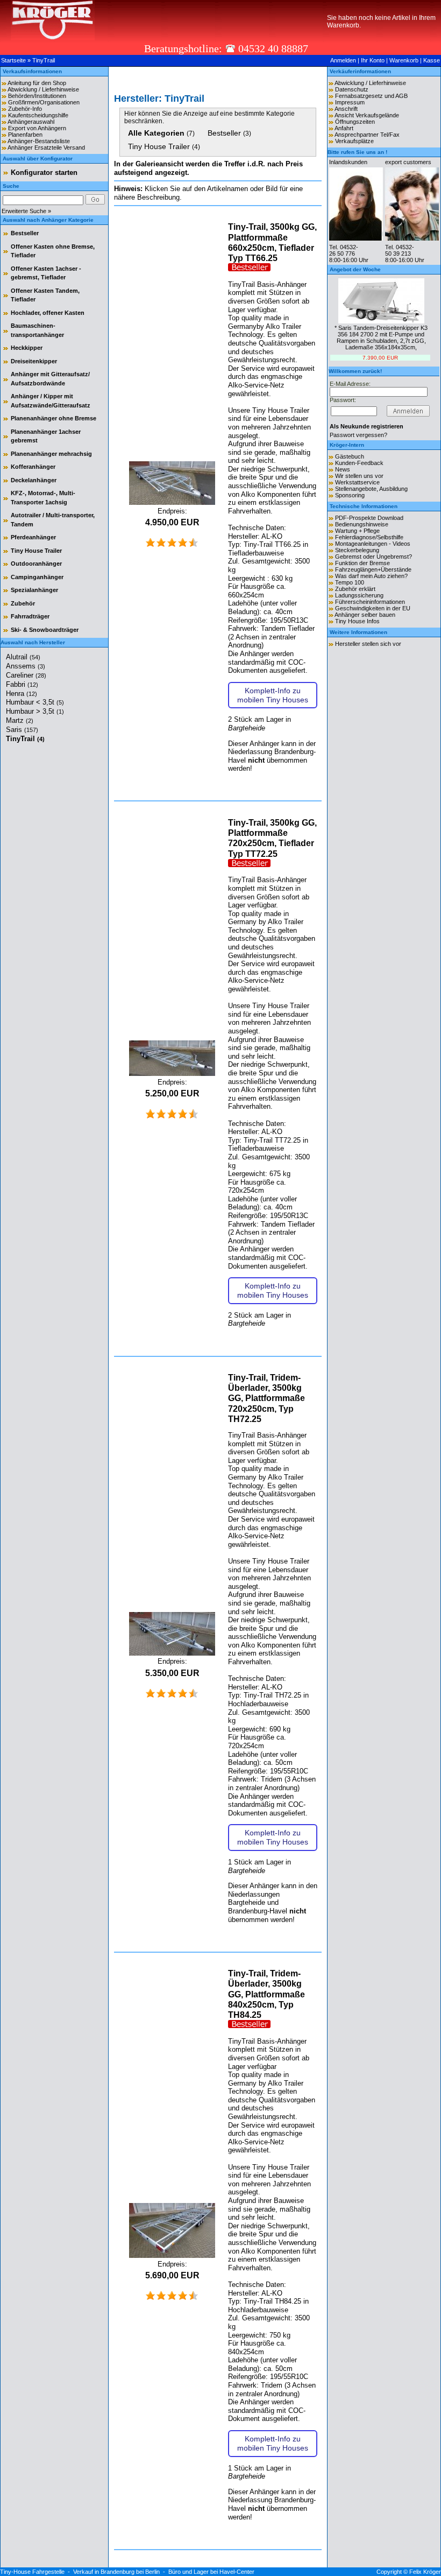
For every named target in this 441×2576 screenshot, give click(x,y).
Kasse (432, 60)
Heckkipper (27, 348)
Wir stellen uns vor (359, 476)
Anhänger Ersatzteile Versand (46, 147)
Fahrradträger (30, 616)
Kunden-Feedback (359, 463)
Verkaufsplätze (354, 141)
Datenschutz (352, 89)
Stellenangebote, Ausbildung (371, 489)
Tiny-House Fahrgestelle (32, 2572)
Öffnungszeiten (355, 122)
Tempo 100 (350, 582)
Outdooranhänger (36, 564)
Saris (22, 730)
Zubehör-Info (25, 109)
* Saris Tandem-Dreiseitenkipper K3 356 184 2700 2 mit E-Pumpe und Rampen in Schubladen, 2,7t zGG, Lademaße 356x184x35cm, (381, 337)
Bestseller (25, 233)
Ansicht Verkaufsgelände (367, 115)
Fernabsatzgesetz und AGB (371, 96)
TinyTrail (44, 60)
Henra (22, 694)
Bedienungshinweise (362, 524)
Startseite (13, 60)
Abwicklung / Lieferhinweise (43, 89)
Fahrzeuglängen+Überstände (373, 569)
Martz (20, 720)
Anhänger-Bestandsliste (39, 141)
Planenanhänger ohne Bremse (54, 418)
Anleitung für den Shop (37, 83)
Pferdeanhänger (33, 537)
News (343, 469)
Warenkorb (404, 60)
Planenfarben (25, 135)
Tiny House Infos (357, 621)
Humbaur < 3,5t (35, 702)
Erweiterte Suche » (26, 211)
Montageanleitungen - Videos (373, 544)
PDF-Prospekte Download (369, 518)
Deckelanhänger (34, 480)
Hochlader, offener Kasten (48, 313)
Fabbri (22, 684)
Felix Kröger (425, 2572)
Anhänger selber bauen (365, 615)
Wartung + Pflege (357, 531)
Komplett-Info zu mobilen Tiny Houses (273, 695)
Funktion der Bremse (362, 563)
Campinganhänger (37, 577)
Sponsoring (350, 495)
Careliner (26, 675)
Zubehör (23, 603)
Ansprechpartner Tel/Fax (367, 135)
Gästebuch (350, 456)
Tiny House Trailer (36, 551)
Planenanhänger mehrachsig (51, 454)
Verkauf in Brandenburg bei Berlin (116, 2572)
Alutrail (23, 657)
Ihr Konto (373, 60)
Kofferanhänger (33, 467)
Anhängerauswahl (31, 122)
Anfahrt (344, 128)
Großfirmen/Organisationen (44, 102)
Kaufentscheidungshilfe (38, 115)
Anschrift (346, 109)
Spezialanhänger (34, 590)
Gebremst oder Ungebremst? (374, 557)
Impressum (350, 102)
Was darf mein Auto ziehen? (371, 576)
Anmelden (343, 60)
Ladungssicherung (359, 595)
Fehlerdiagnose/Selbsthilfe (369, 537)
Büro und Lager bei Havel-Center (211, 2572)
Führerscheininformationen (370, 602)
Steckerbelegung (357, 550)
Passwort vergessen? (358, 435)
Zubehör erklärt (355, 589)
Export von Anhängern (37, 128)
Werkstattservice (357, 482)
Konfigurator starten (44, 173)
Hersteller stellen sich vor (368, 644)
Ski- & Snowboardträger (45, 630)
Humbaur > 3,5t (35, 711)
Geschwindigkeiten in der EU (373, 608)
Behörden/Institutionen (37, 96)
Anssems (26, 666)
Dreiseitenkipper (34, 361)
